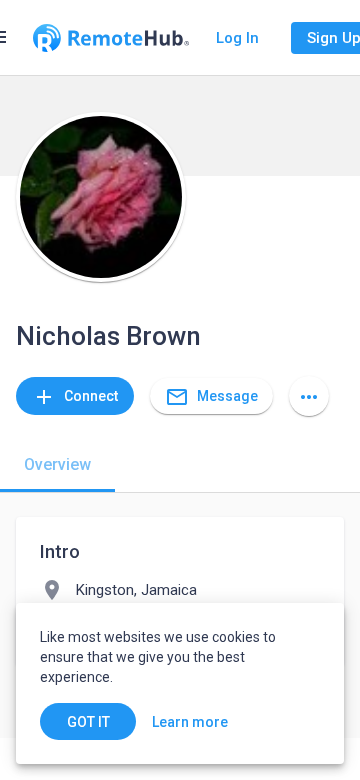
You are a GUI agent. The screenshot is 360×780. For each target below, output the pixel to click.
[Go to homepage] (111, 38)
